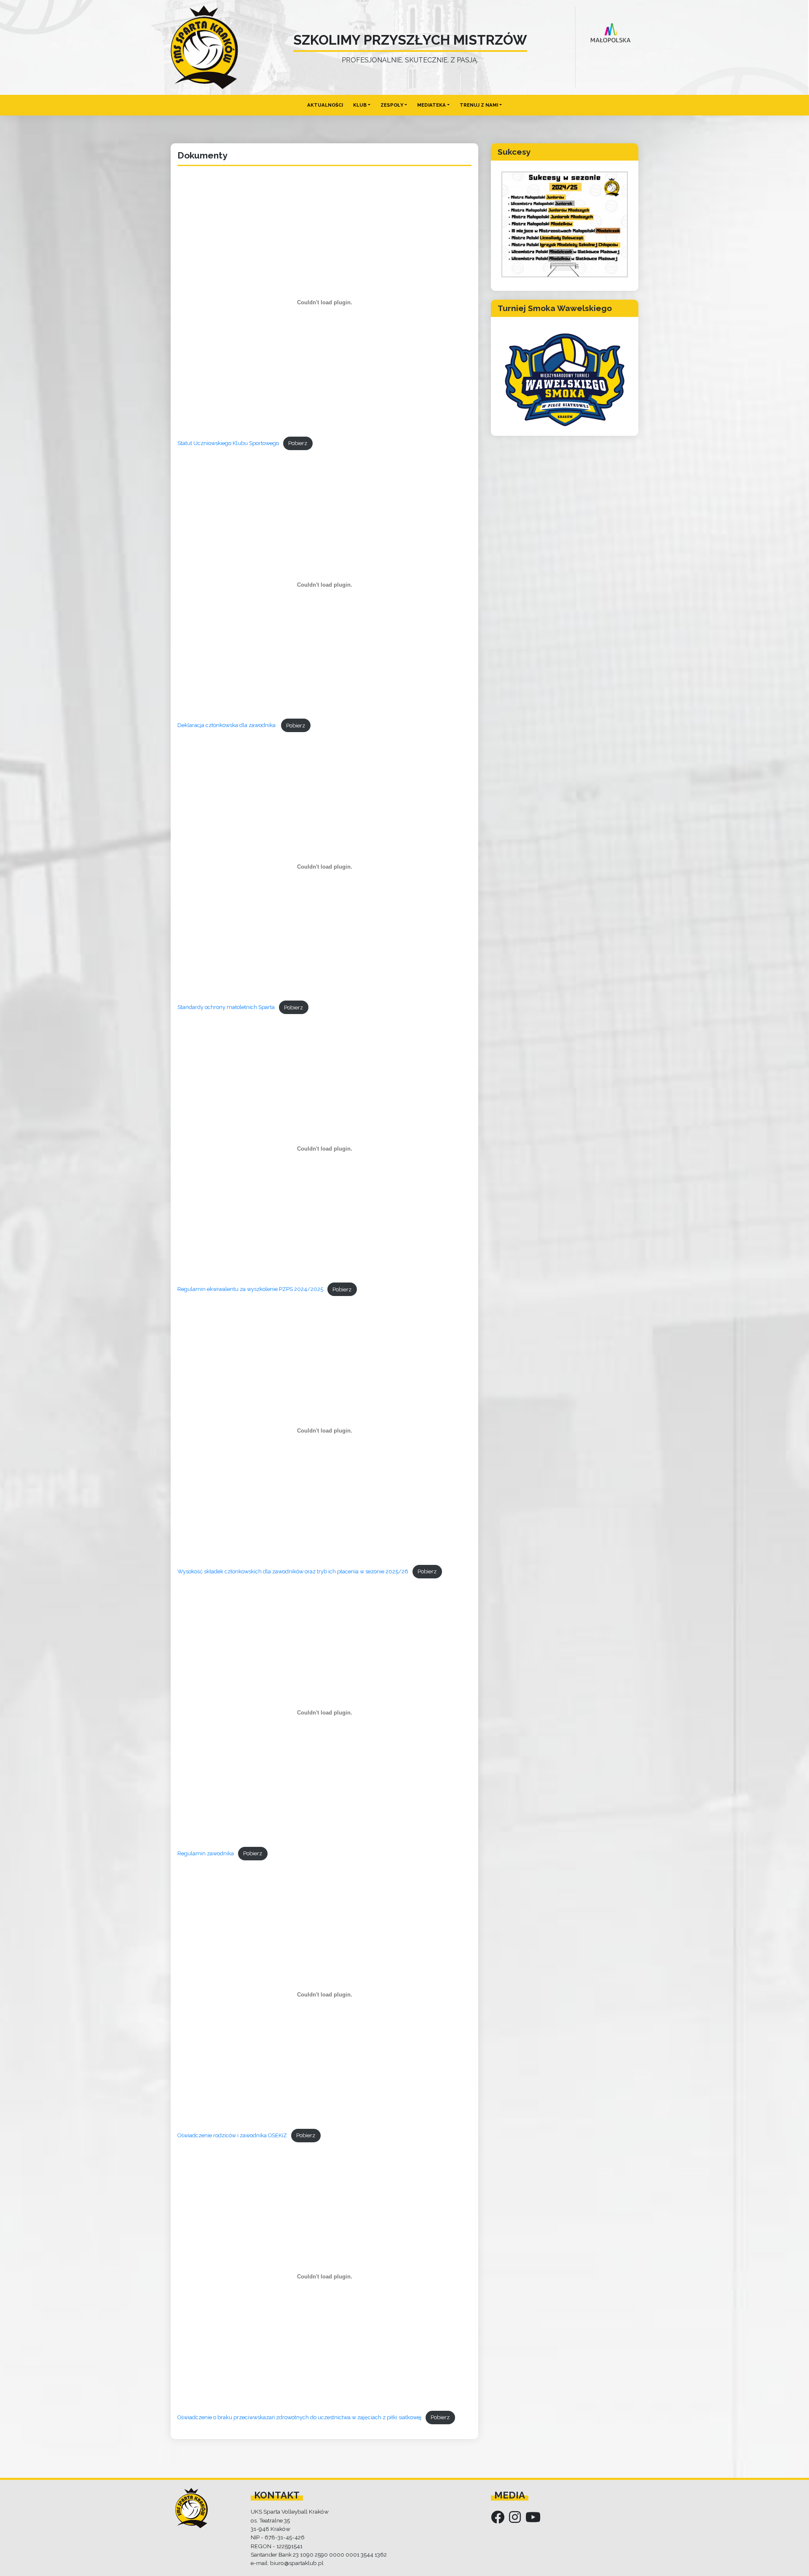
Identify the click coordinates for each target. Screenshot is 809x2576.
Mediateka (431, 105)
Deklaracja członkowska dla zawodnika (227, 726)
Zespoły (392, 105)
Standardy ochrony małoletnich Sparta (226, 1008)
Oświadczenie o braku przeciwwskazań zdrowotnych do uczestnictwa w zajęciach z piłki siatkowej (299, 2417)
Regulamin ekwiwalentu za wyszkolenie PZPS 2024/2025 (250, 1289)
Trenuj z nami (479, 105)
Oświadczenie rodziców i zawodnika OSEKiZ (232, 2135)
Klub (360, 105)
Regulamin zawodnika (206, 1853)
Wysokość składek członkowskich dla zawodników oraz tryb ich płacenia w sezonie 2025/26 (293, 1571)
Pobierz (298, 443)
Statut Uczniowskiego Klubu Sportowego (228, 443)
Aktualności (325, 105)
